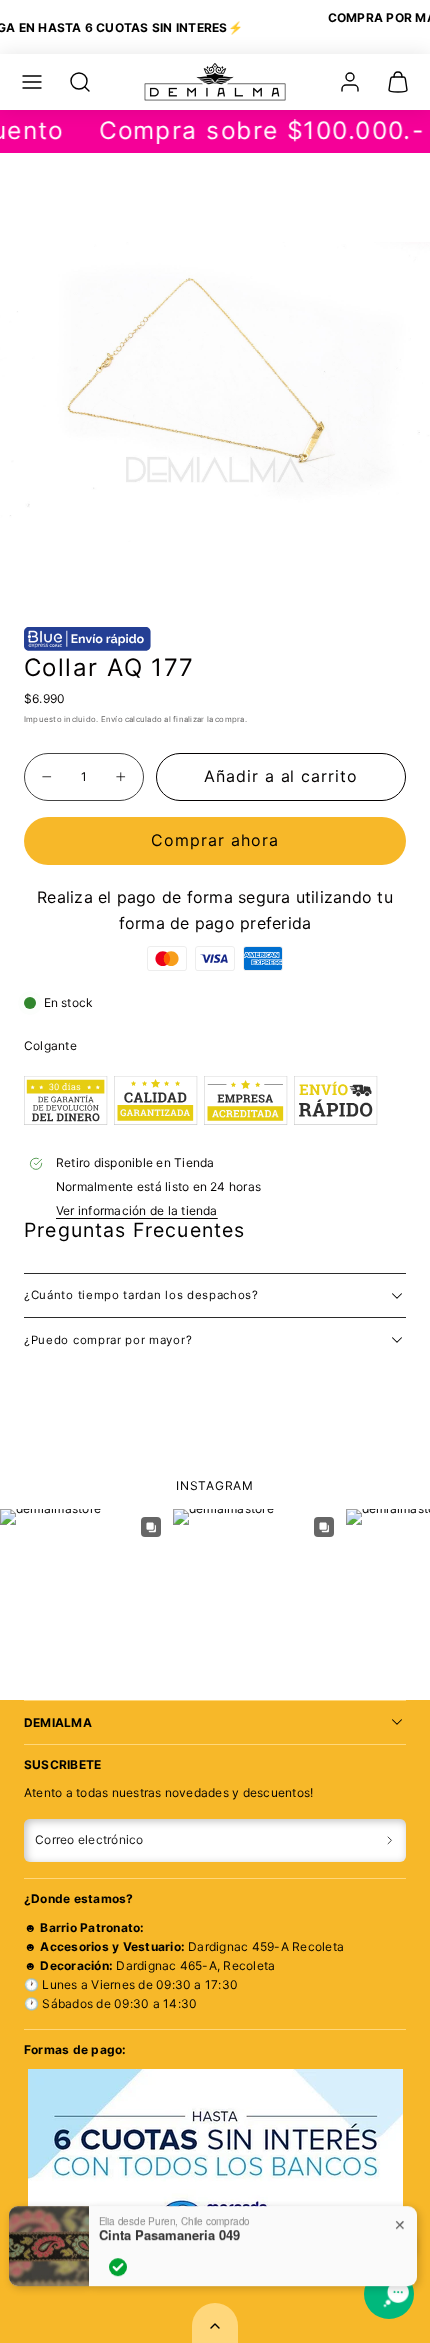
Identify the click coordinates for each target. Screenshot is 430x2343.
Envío (112, 719)
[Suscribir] (389, 1841)
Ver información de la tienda (137, 1210)
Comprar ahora (214, 840)
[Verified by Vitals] (118, 2258)
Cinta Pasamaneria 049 (169, 2226)
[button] (32, 82)
